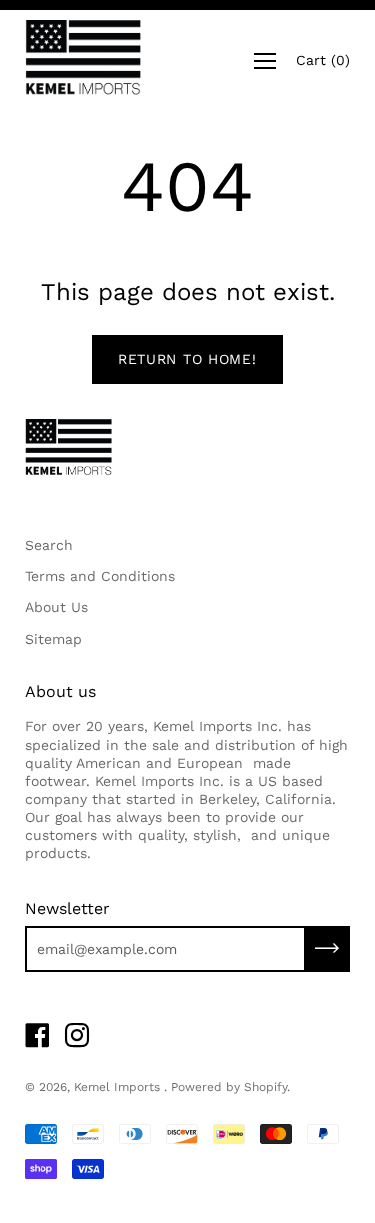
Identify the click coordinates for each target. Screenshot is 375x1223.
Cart (323, 60)
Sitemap (53, 639)
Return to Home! (187, 359)
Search (49, 545)
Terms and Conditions (100, 576)
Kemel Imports (119, 1087)
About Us (56, 607)
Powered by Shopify (229, 1087)
